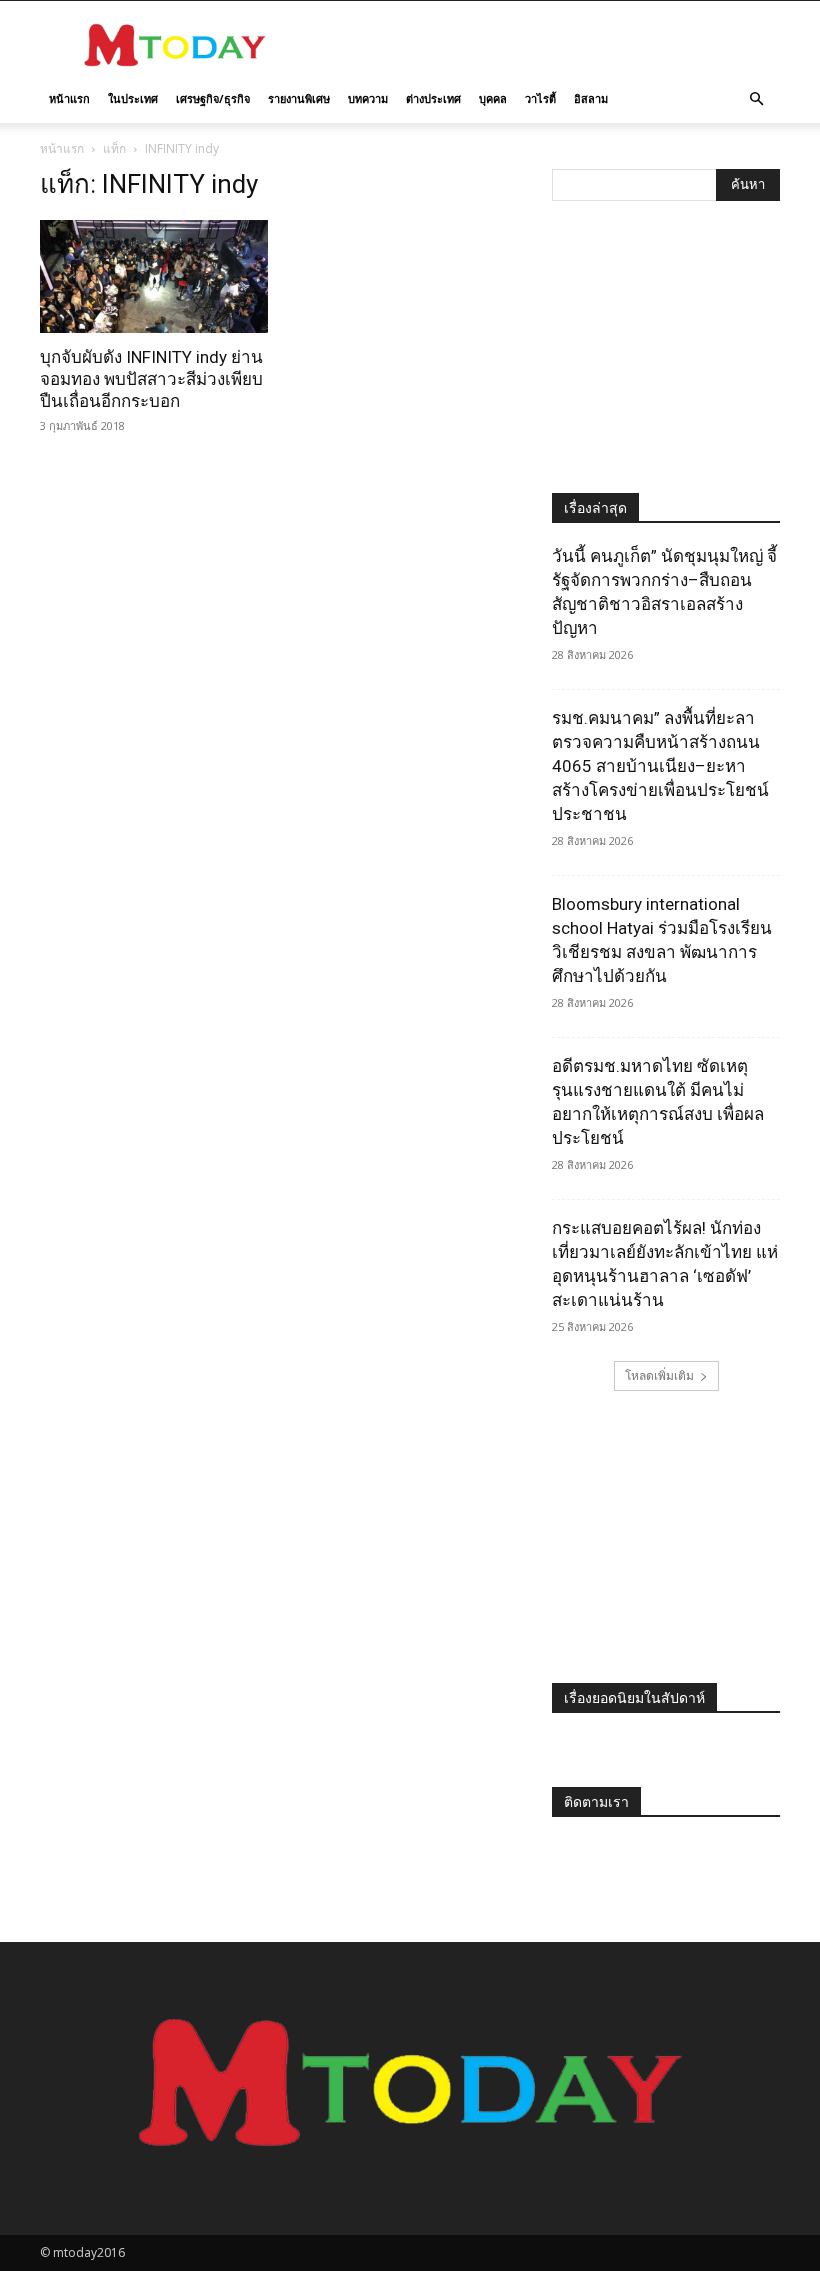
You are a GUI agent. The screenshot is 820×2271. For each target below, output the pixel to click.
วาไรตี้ (540, 98)
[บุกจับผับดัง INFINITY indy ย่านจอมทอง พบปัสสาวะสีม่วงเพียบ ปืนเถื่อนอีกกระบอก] (154, 276)
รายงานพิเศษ (299, 98)
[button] (756, 99)
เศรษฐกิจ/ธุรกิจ (213, 98)
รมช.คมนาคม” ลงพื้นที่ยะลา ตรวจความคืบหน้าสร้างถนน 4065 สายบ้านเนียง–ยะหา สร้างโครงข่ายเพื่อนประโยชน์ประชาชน (660, 766)
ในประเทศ (133, 98)
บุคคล (493, 98)
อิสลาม (591, 98)
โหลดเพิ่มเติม (659, 1375)
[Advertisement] (545, 45)
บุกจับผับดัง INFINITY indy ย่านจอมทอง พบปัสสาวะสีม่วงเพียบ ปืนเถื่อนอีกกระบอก (151, 379)
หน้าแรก (69, 98)
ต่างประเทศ (433, 98)
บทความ (368, 98)
